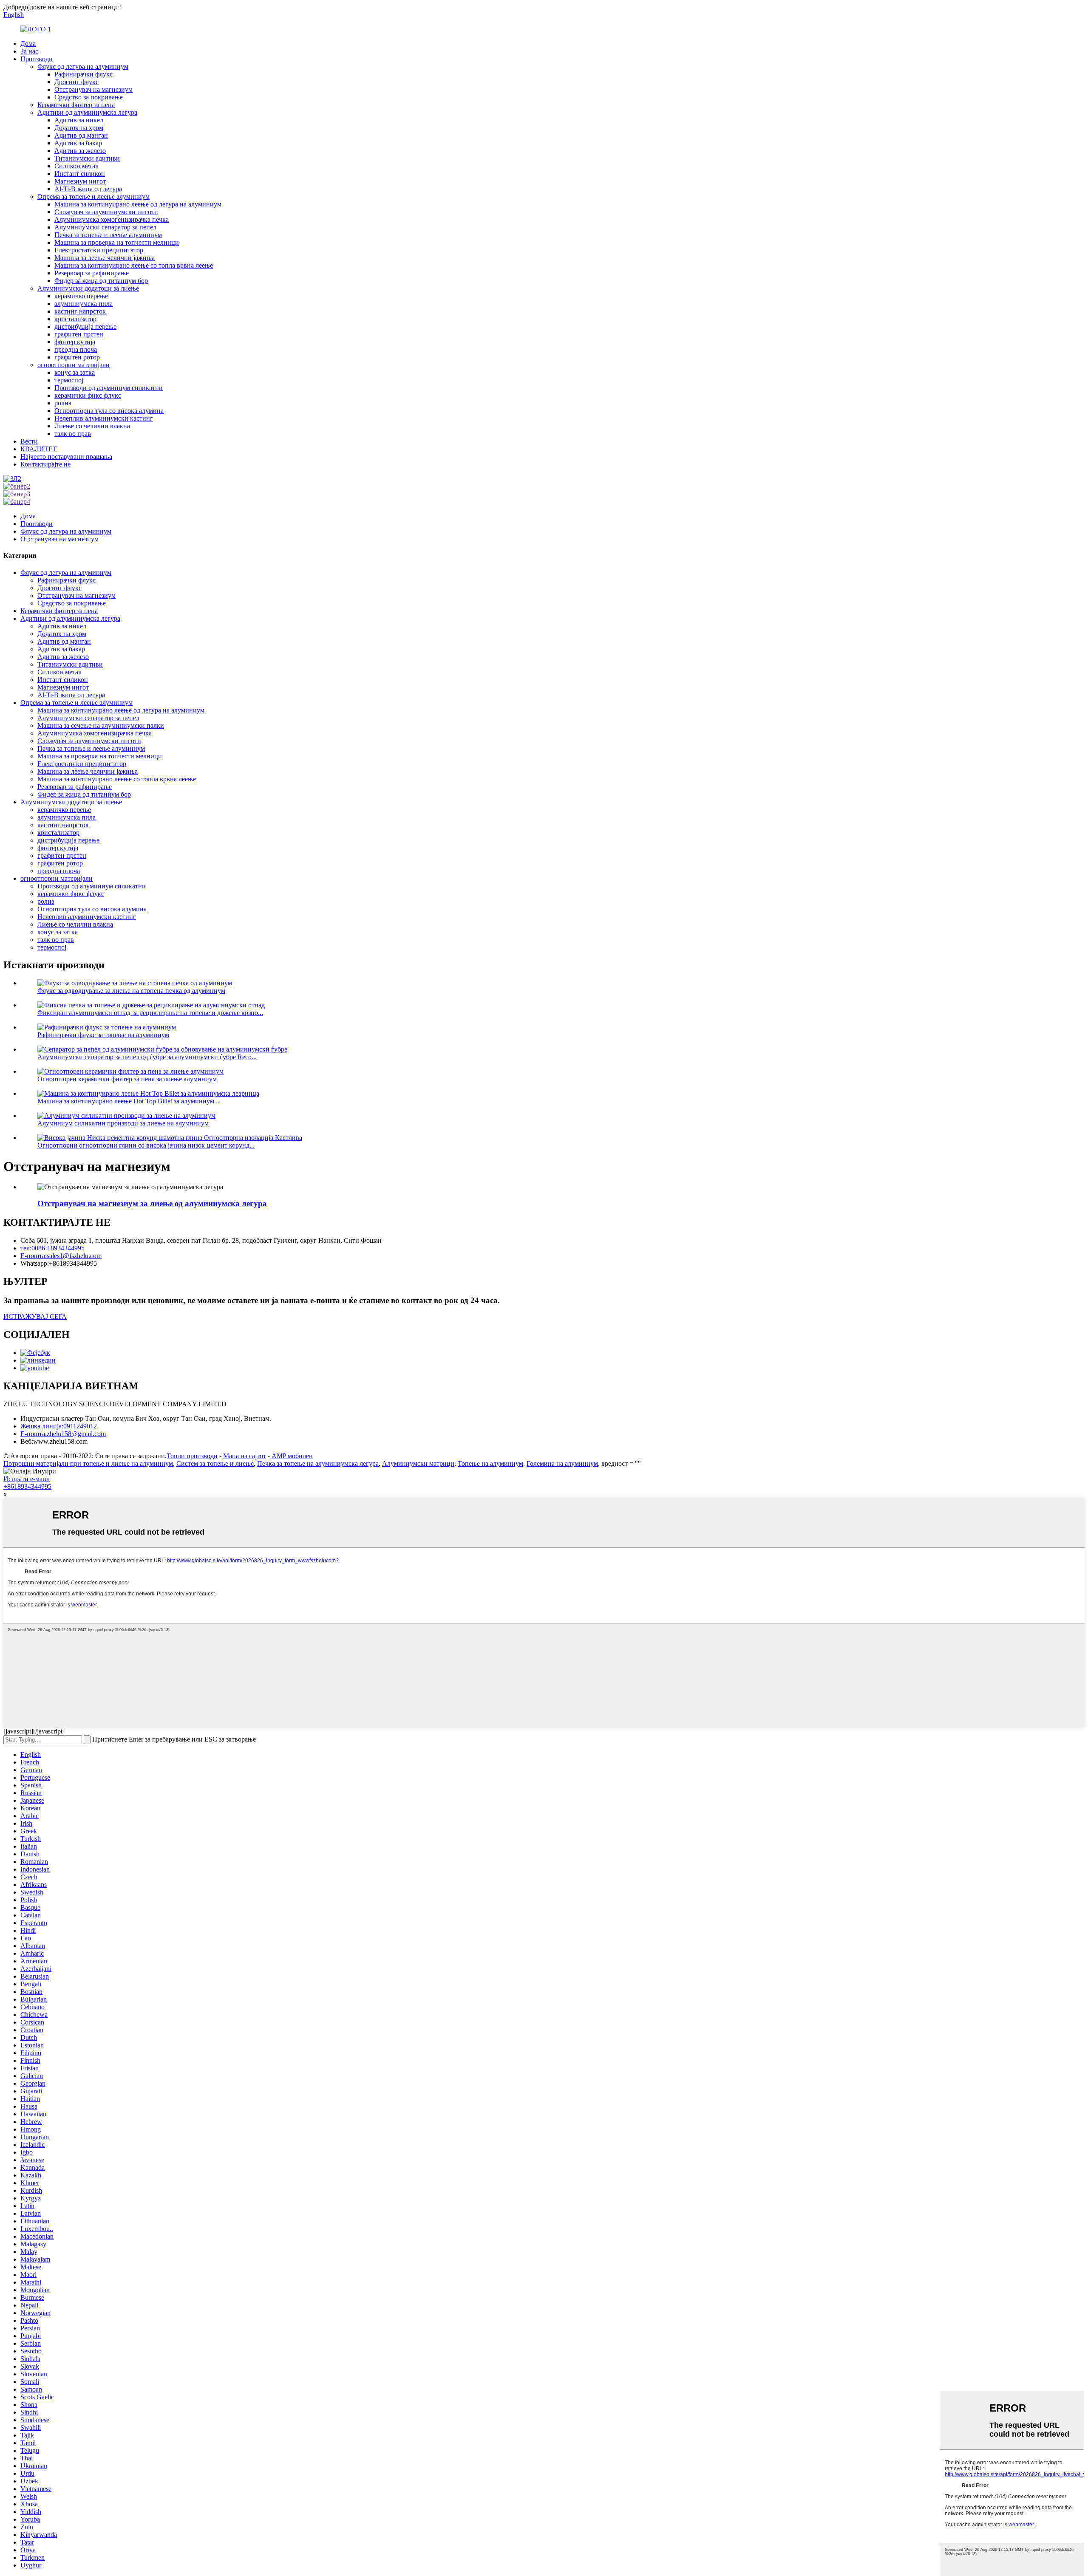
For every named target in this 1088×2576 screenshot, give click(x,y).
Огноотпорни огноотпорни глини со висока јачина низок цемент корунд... (146, 1145)
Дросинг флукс (76, 82)
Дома (28, 44)
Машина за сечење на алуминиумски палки (101, 725)
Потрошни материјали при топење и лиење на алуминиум (88, 1463)
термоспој (69, 380)
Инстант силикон (80, 174)
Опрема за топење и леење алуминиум (93, 197)
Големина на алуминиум (562, 1463)
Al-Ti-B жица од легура (88, 189)
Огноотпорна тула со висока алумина (109, 411)
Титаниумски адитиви (87, 158)
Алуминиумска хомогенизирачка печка (112, 219)
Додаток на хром (79, 128)
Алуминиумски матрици (418, 1463)
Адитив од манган (81, 135)
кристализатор (75, 319)
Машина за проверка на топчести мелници (117, 242)
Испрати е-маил (27, 1479)
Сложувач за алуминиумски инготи (106, 212)
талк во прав (73, 434)
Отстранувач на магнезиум (93, 89)
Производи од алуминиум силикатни (109, 388)
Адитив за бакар (78, 143)
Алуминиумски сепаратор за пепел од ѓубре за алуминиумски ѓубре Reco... (147, 1057)
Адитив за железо (80, 151)
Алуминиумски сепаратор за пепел (105, 227)
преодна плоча (76, 349)
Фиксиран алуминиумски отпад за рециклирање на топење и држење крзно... (150, 1013)
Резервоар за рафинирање (92, 273)
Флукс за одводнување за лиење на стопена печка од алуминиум (131, 991)
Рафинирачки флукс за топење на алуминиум (103, 1035)
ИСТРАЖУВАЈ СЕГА (35, 1316)
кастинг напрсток (80, 311)
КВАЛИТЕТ (39, 449)
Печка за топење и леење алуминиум (108, 235)
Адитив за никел (79, 120)
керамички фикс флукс (88, 395)
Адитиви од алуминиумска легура (87, 112)
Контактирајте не (45, 464)
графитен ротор (77, 357)
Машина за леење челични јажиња (105, 258)
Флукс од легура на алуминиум (83, 66)
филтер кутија (75, 342)
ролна (63, 403)
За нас (29, 51)
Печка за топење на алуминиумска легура (318, 1463)
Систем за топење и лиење (215, 1463)
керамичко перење (81, 296)
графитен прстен (79, 334)
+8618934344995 (27, 1486)
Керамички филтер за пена (76, 105)
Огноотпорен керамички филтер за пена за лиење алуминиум (127, 1079)
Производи (37, 59)
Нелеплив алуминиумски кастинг (104, 418)
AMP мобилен (292, 1456)
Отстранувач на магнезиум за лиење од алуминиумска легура (152, 1203)
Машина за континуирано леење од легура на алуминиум (138, 204)
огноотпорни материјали (74, 365)
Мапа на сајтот (245, 1456)
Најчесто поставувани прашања (66, 457)
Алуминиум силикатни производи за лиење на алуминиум (123, 1123)
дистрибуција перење (85, 327)
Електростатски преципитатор (99, 250)
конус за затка (75, 372)
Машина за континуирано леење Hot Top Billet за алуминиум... (128, 1101)
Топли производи (192, 1456)
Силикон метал (76, 166)
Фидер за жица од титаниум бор (101, 281)
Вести (29, 441)
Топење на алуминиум (490, 1463)
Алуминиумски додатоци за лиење (88, 288)
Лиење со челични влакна (92, 426)
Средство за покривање (89, 97)
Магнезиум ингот (80, 181)
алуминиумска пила (84, 304)
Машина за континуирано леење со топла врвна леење (134, 265)
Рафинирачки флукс (84, 74)
